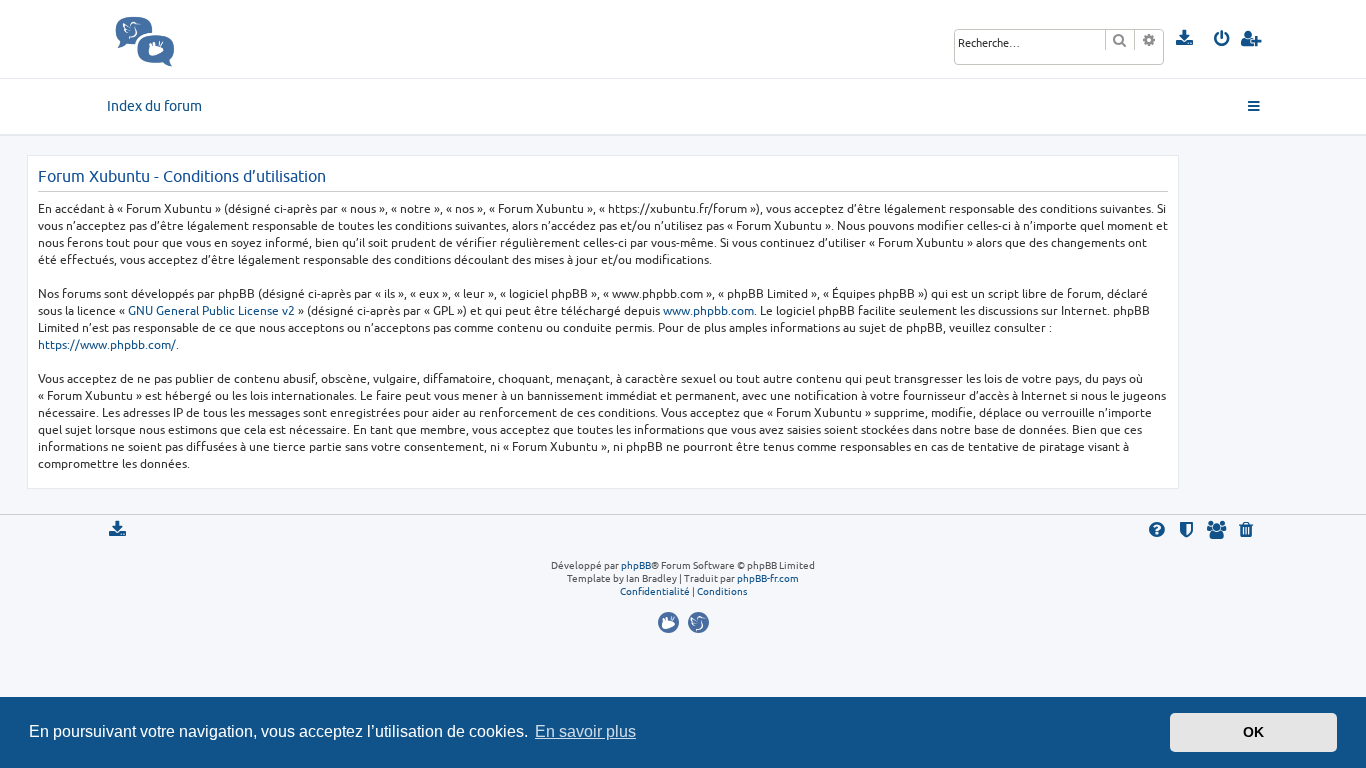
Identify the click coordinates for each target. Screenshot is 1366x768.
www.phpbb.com (708, 310)
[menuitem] (1185, 39)
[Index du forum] (188, 39)
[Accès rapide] (1255, 107)
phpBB (636, 565)
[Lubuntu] (698, 622)
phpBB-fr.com (768, 578)
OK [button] (1253, 732)
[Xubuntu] (671, 622)
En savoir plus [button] (585, 731)
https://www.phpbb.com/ (107, 344)
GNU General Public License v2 (211, 310)
